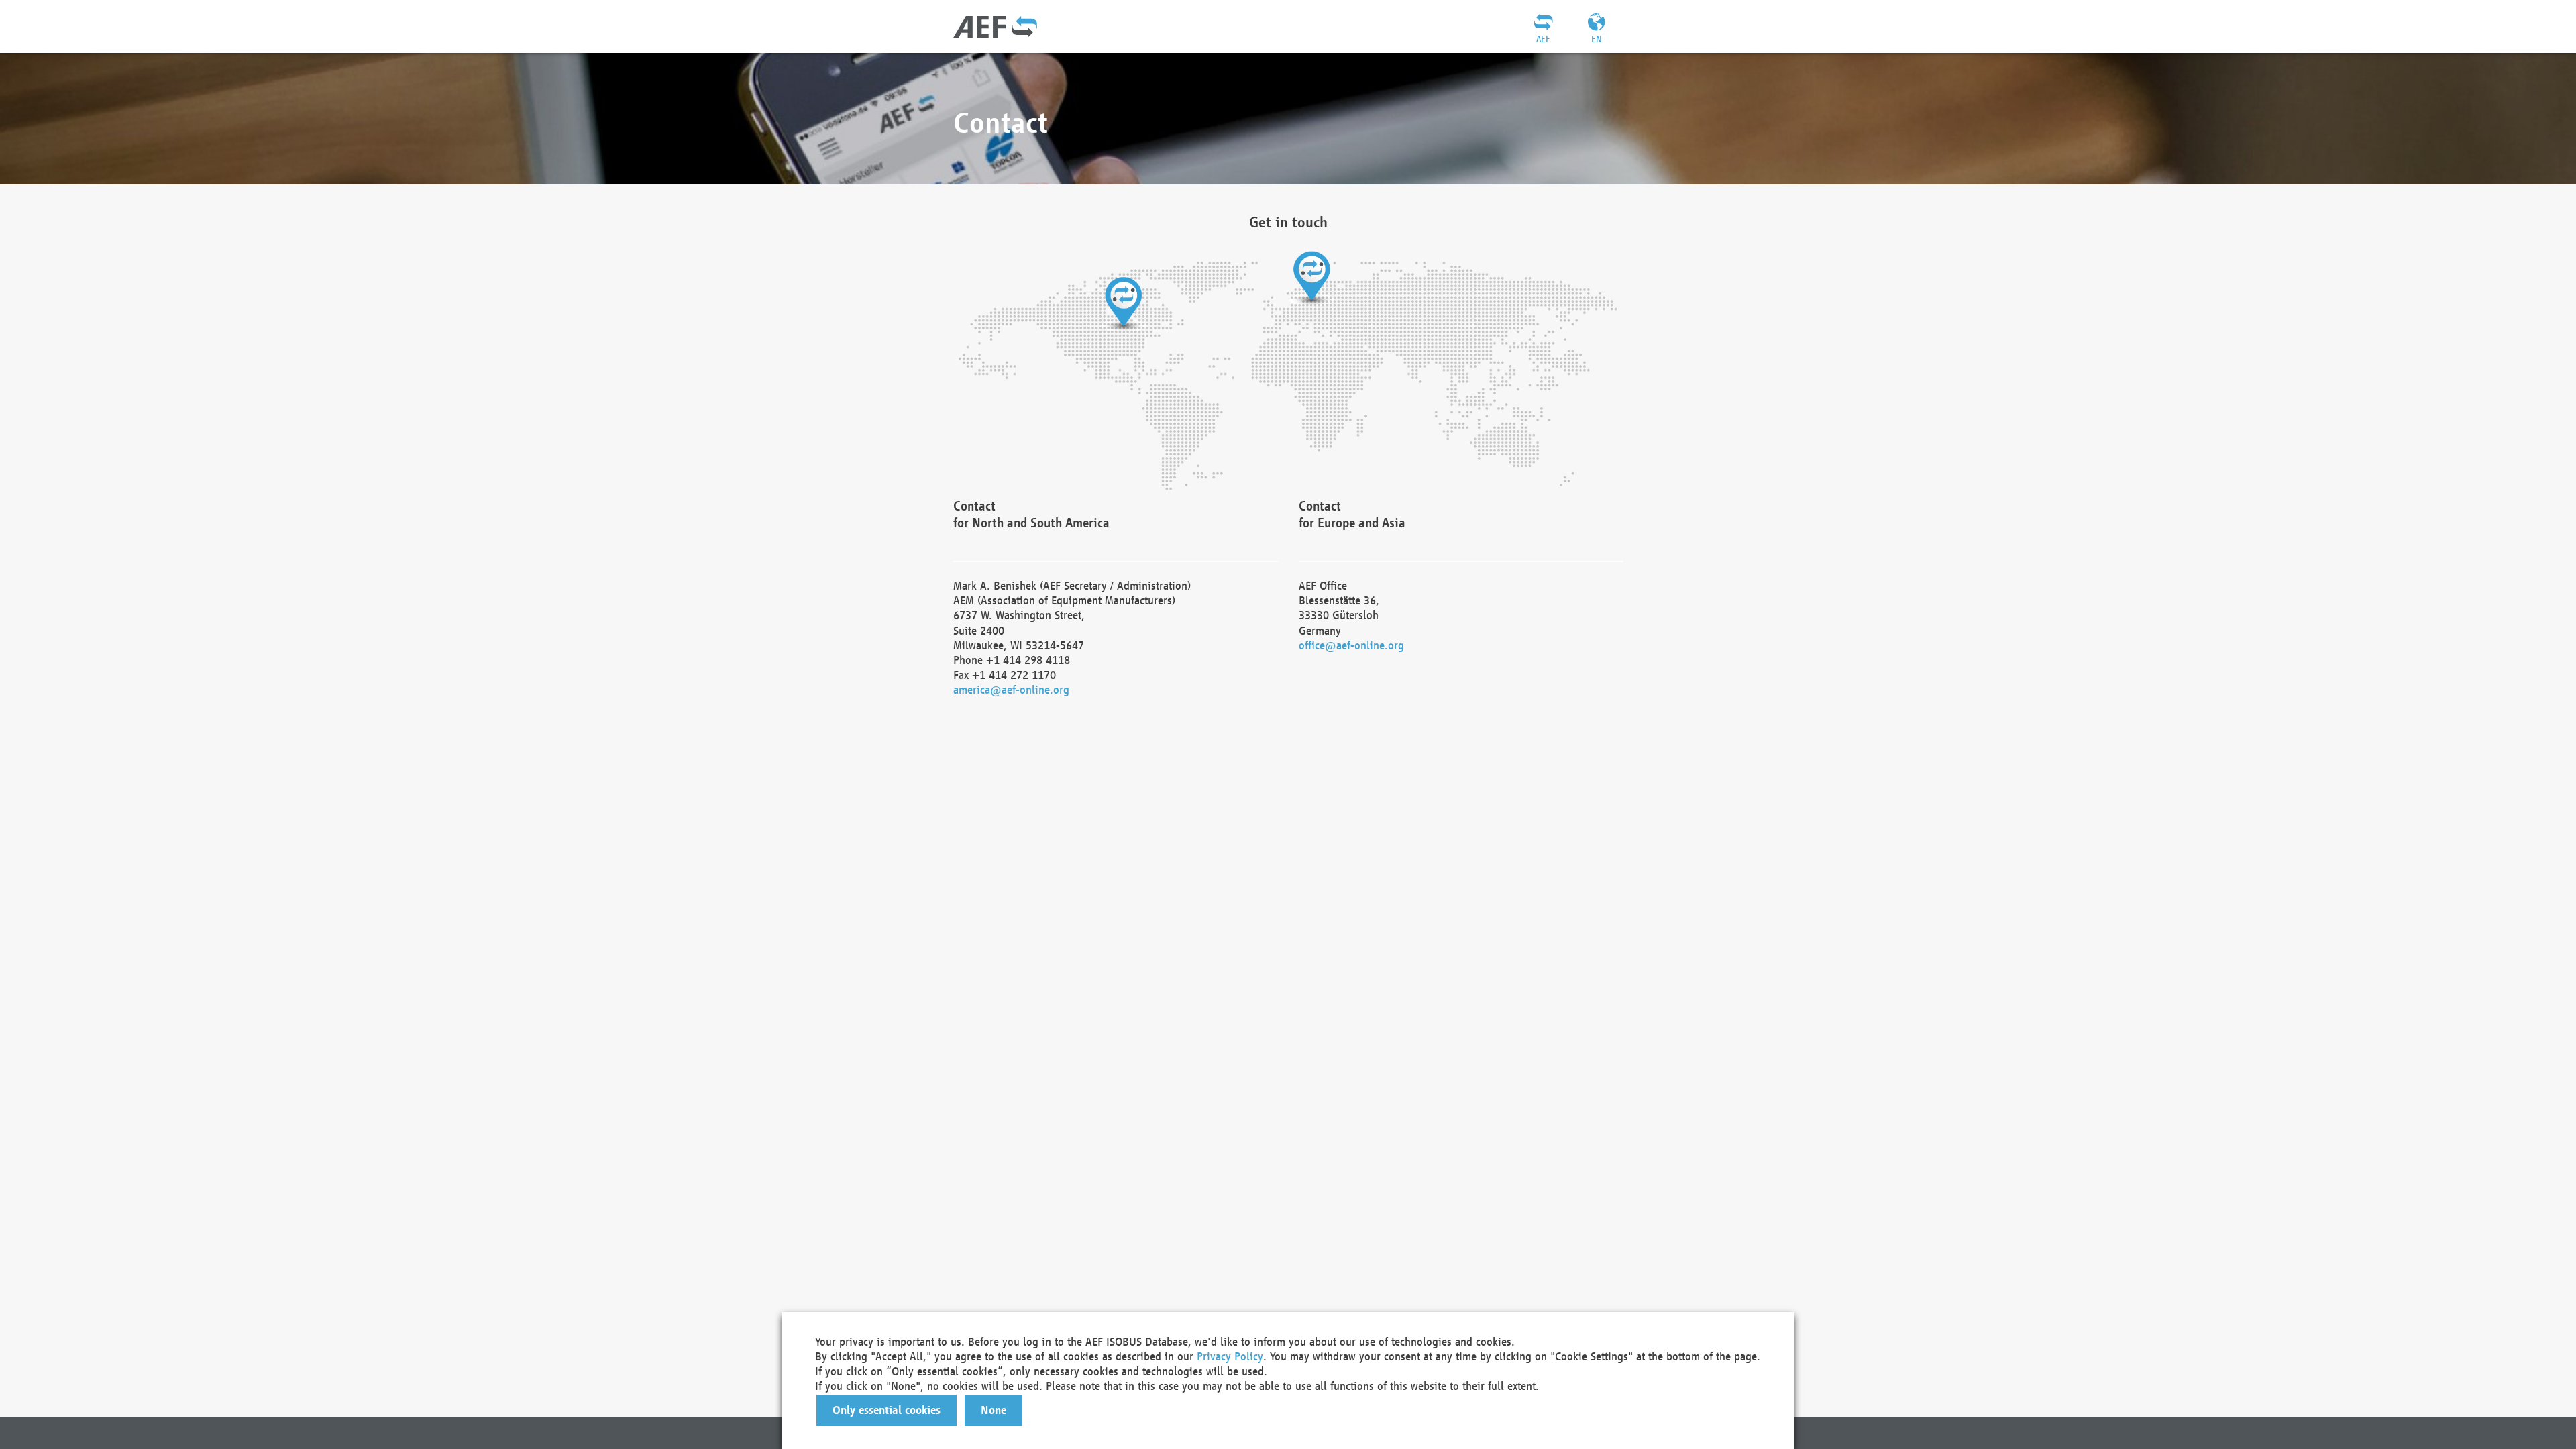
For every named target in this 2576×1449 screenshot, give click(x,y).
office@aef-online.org (1351, 645)
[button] (887, 1410)
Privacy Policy (1230, 1356)
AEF (1543, 39)
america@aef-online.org (1011, 689)
